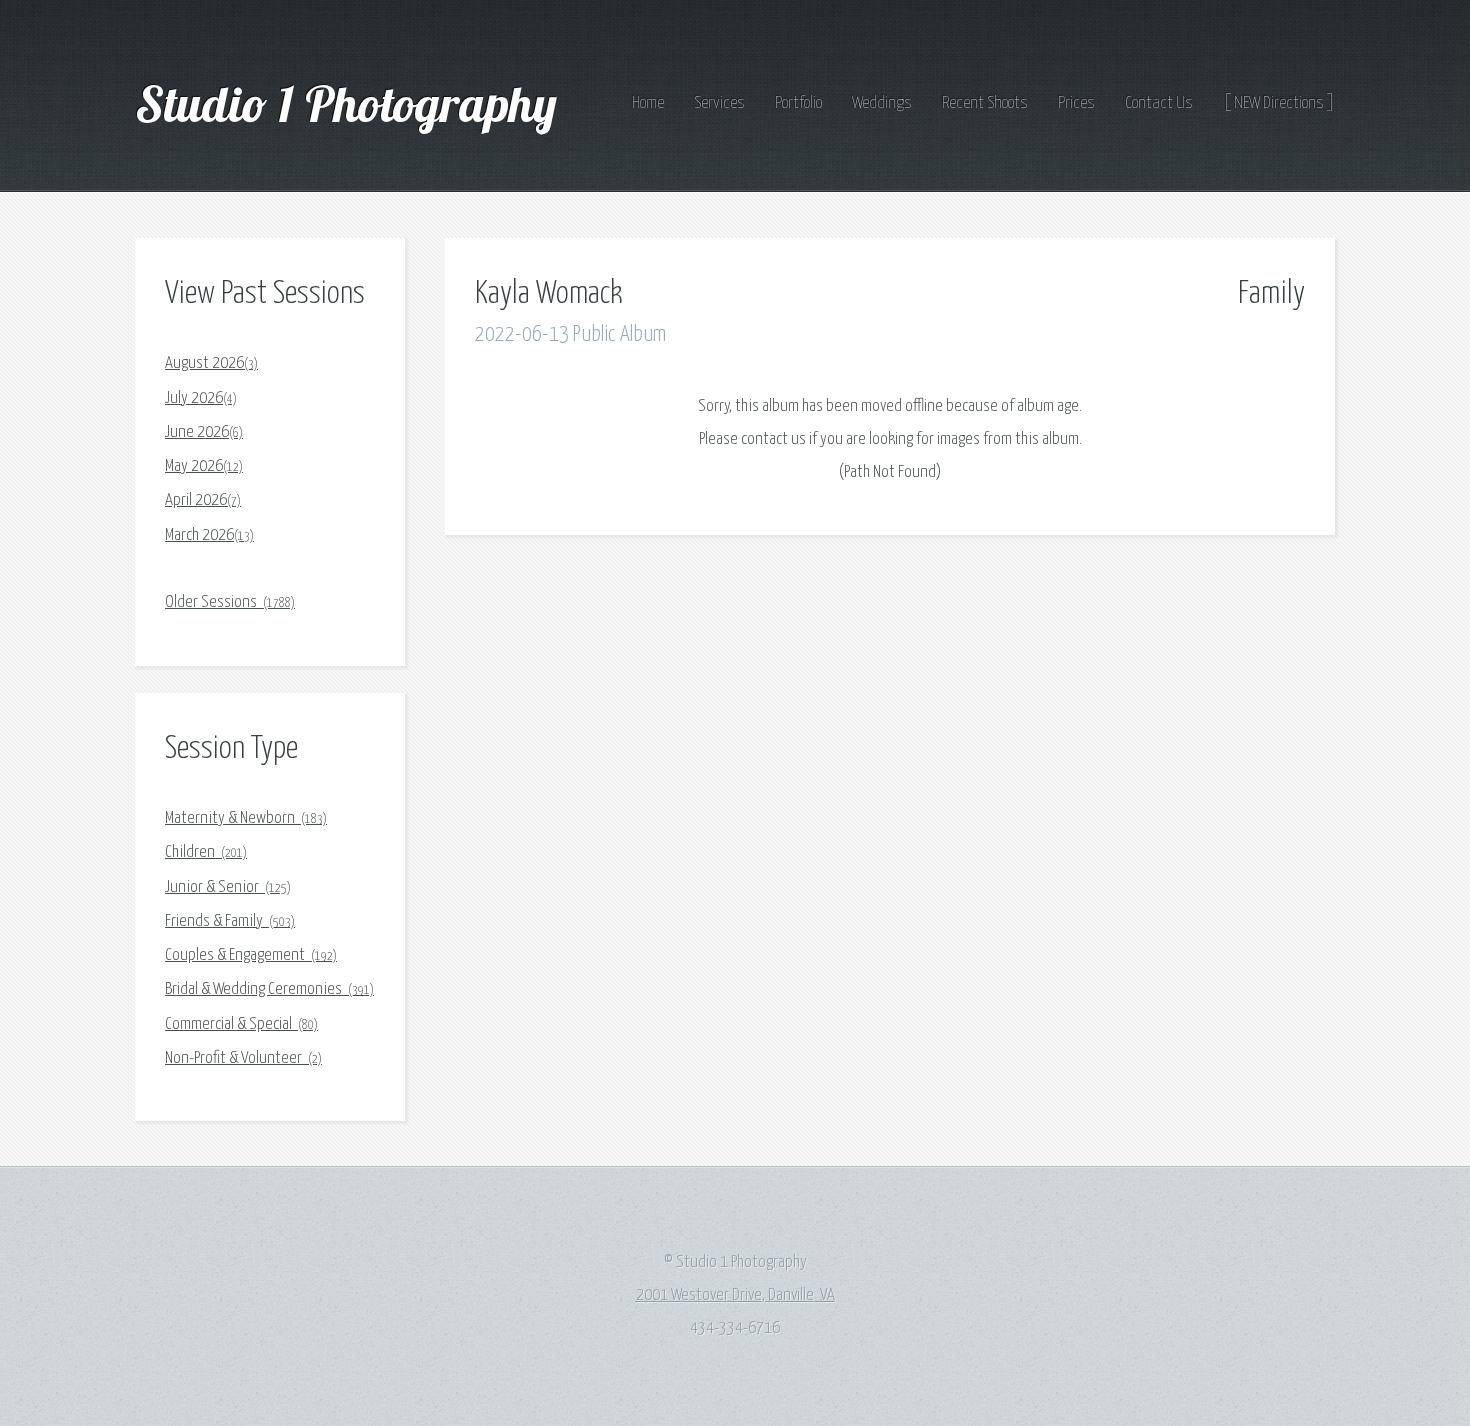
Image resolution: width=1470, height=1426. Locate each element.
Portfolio (798, 103)
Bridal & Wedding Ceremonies (269, 989)
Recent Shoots (985, 103)
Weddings (882, 103)
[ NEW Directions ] (1279, 103)
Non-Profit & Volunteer (243, 1058)
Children (206, 852)
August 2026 (211, 363)
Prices (1076, 103)
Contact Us (1159, 103)
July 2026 (201, 398)
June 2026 (204, 432)
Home (648, 103)
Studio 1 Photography (351, 103)
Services (719, 103)
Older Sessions (230, 602)
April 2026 (203, 500)
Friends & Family (230, 921)
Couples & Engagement (251, 955)
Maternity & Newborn (246, 818)
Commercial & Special (241, 1024)
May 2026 (204, 466)
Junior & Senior (228, 887)
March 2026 (209, 535)
